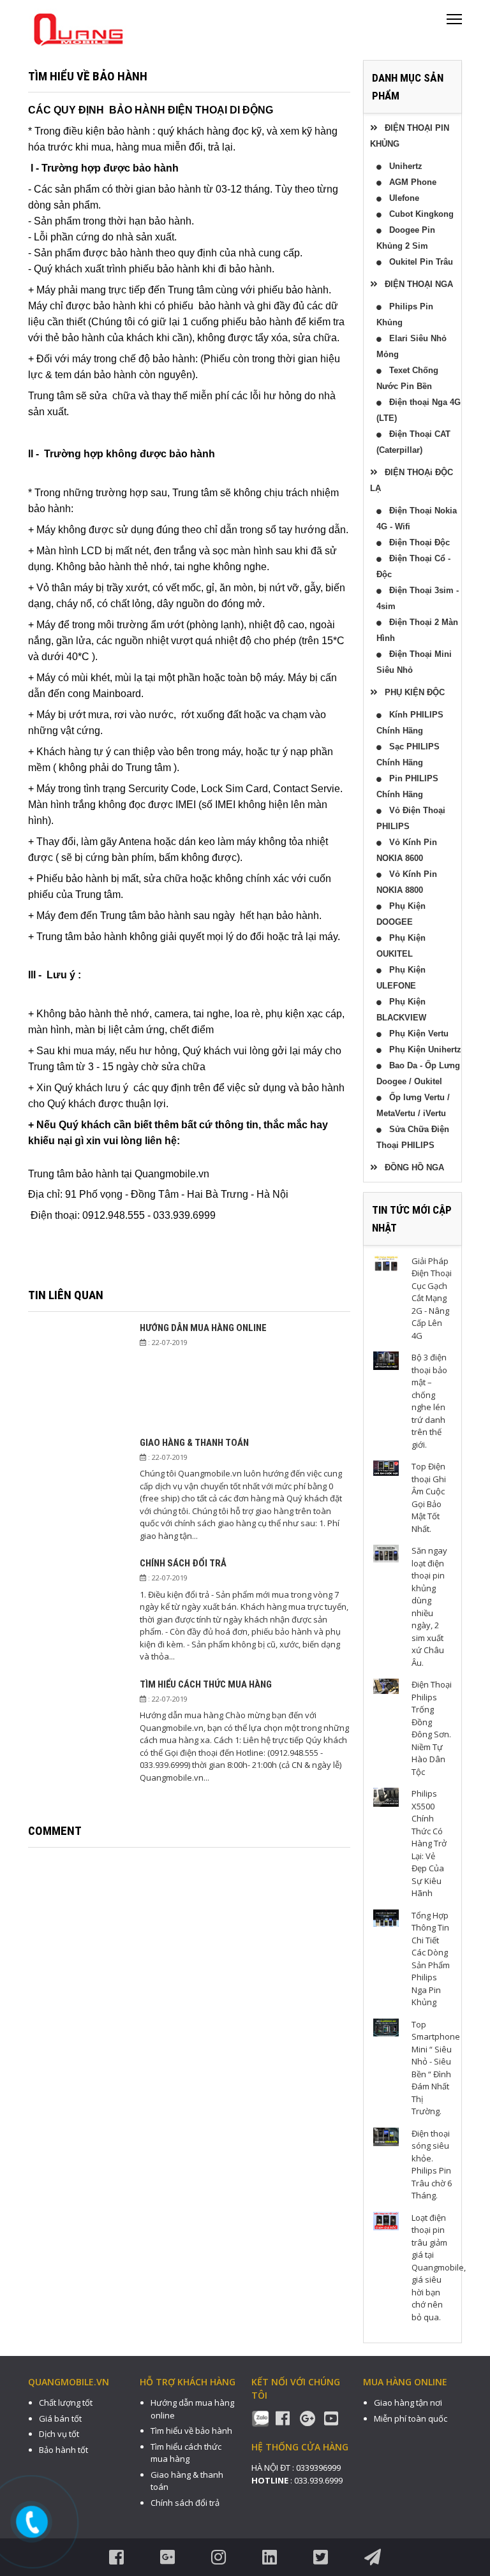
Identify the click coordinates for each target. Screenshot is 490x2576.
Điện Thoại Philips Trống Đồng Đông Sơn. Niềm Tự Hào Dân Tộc (432, 1728)
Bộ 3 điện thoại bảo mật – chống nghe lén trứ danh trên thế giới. (429, 1401)
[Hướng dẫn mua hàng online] (78, 1374)
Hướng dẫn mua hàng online (203, 1328)
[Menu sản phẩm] (454, 24)
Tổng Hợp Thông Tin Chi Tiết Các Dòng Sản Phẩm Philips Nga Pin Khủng (431, 1959)
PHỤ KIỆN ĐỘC (411, 692)
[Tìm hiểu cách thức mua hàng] (78, 1731)
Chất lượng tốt (66, 2403)
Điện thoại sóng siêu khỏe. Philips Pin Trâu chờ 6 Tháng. (432, 2165)
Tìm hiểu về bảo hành (191, 2431)
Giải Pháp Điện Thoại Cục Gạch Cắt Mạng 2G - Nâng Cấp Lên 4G (432, 1298)
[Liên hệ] (33, 2522)
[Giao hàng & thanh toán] (78, 1489)
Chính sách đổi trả (183, 1563)
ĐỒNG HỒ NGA (411, 1167)
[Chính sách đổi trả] (78, 1609)
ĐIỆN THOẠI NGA (415, 284)
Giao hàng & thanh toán (194, 1443)
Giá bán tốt (60, 2418)
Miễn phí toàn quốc (411, 2418)
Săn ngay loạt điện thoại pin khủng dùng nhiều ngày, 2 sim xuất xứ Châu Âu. (429, 1607)
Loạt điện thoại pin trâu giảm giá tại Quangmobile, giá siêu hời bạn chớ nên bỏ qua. (439, 2267)
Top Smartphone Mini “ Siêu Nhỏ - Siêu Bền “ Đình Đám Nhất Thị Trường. (436, 2068)
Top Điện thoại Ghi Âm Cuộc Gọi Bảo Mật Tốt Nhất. (429, 1498)
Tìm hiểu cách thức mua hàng (206, 1684)
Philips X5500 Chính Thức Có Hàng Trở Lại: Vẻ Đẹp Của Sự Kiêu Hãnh (429, 1843)
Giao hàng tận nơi (408, 2403)
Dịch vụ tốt (59, 2434)
